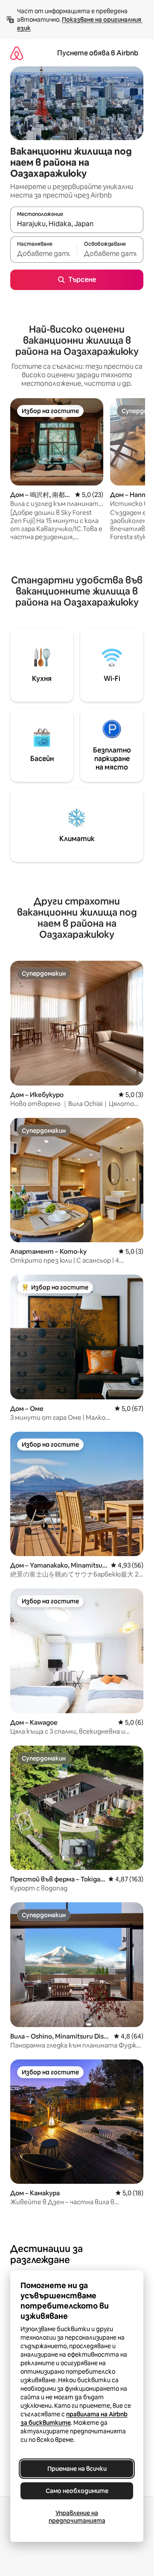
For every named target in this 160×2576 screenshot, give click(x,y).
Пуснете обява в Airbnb (98, 53)
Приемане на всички (77, 2469)
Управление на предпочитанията (77, 2517)
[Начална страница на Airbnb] (17, 53)
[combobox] (77, 224)
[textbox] (44, 253)
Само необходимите (77, 2491)
